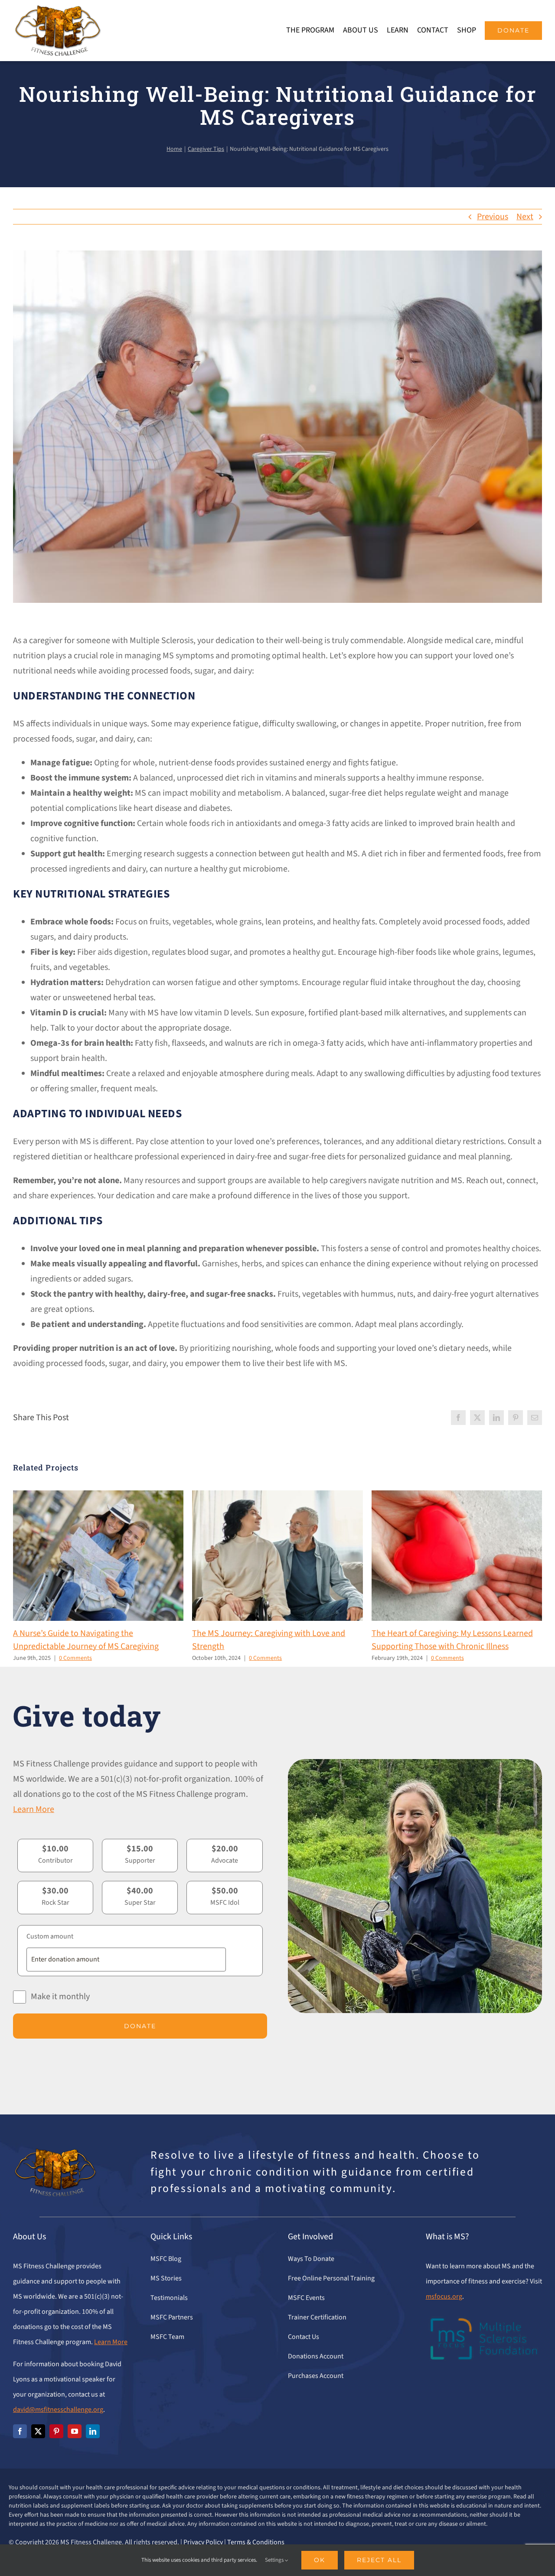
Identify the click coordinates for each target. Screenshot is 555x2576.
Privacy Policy (203, 2542)
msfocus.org (444, 2296)
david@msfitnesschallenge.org (58, 2410)
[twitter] (38, 2431)
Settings (275, 2560)
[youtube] (75, 2431)
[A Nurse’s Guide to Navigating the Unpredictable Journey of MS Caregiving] (98, 1496)
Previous (493, 217)
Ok (320, 2560)
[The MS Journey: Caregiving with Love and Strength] (277, 1496)
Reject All (379, 2560)
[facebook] (20, 2431)
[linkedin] (93, 2431)
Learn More (34, 1809)
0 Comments (75, 1658)
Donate (140, 2026)
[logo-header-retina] (57, 9)
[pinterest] (56, 2431)
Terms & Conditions (256, 2542)
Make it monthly (60, 1997)
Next (525, 217)
